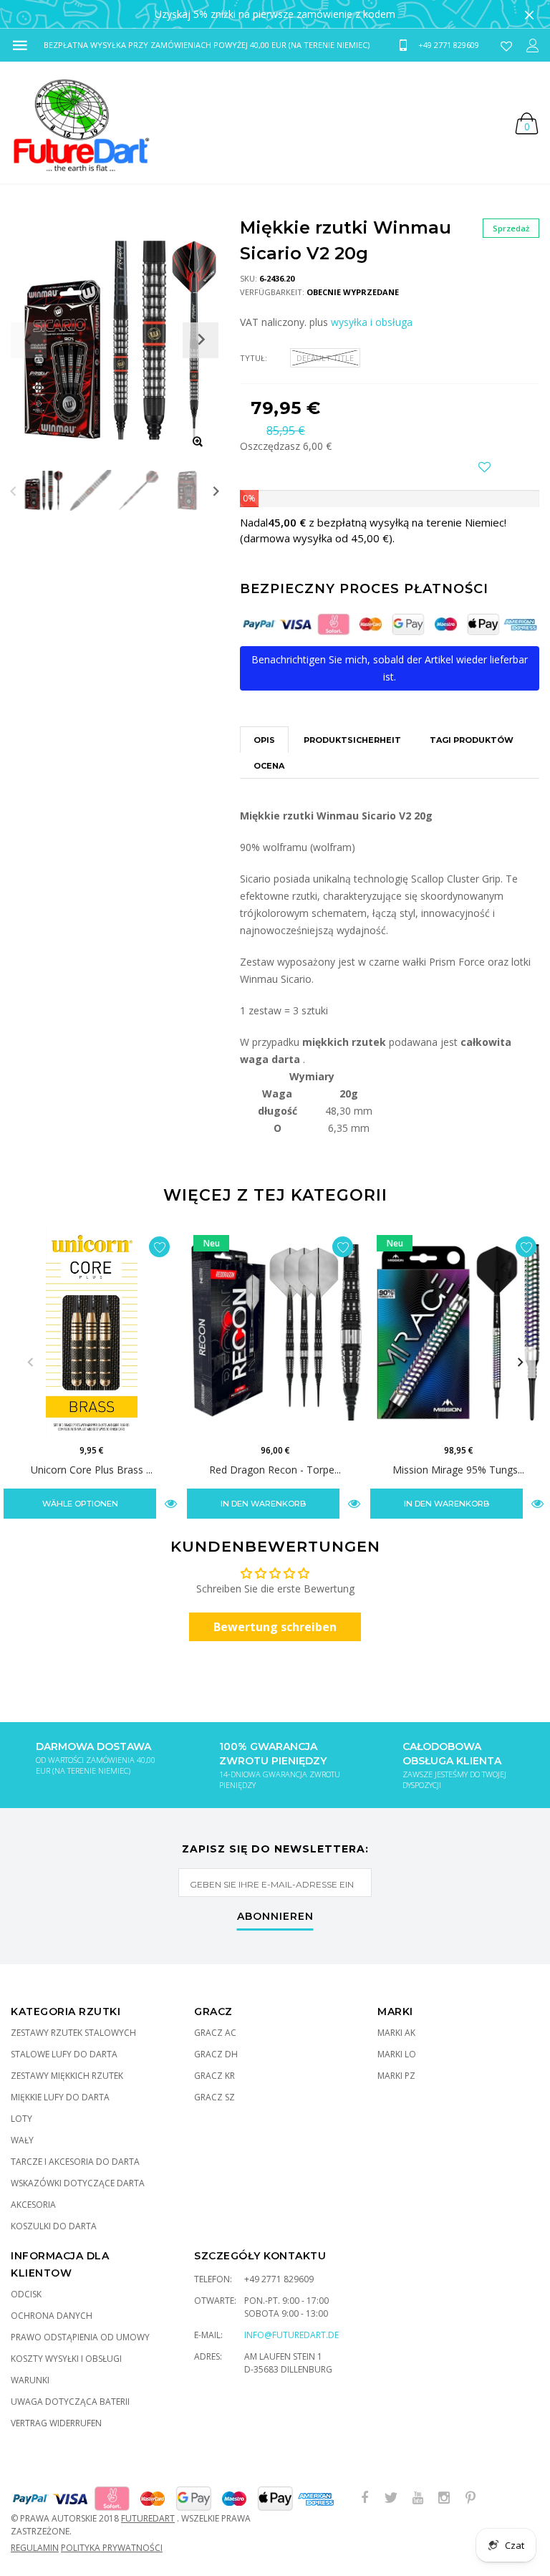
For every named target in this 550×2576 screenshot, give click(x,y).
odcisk (26, 2294)
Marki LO (397, 2054)
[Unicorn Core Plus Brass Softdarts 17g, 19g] (92, 1332)
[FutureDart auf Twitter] (391, 2498)
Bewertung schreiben (275, 1627)
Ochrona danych (52, 2316)
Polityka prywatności (112, 2548)
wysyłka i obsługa (372, 322)
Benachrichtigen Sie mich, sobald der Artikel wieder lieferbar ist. (390, 668)
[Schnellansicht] (171, 1503)
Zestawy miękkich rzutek (67, 2076)
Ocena (269, 766)
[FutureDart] (81, 122)
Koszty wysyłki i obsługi (66, 2359)
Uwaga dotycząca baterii (70, 2402)
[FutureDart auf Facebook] (365, 2498)
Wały (22, 2140)
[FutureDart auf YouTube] (418, 2498)
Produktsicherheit (352, 740)
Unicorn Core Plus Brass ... (92, 1470)
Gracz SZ (214, 2097)
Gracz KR (214, 2076)
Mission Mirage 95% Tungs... (458, 1470)
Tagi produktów (472, 740)
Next (216, 490)
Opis (264, 740)
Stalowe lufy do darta (64, 2054)
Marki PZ (396, 2076)
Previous (13, 490)
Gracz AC (215, 2033)
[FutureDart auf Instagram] (444, 2498)
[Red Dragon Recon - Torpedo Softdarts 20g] (275, 1332)
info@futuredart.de (291, 2335)
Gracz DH (216, 2054)
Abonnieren (275, 1917)
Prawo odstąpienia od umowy (80, 2337)
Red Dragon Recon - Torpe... (275, 1470)
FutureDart (148, 2518)
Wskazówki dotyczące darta (78, 2183)
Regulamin (35, 2548)
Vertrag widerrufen (56, 2423)
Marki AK (396, 2033)
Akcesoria (33, 2205)
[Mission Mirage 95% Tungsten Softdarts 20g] (458, 1332)
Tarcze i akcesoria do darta (75, 2162)
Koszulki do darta (54, 2226)
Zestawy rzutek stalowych (73, 2033)
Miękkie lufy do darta (60, 2097)
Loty (21, 2119)
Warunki (30, 2380)
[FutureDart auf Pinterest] (471, 2498)
